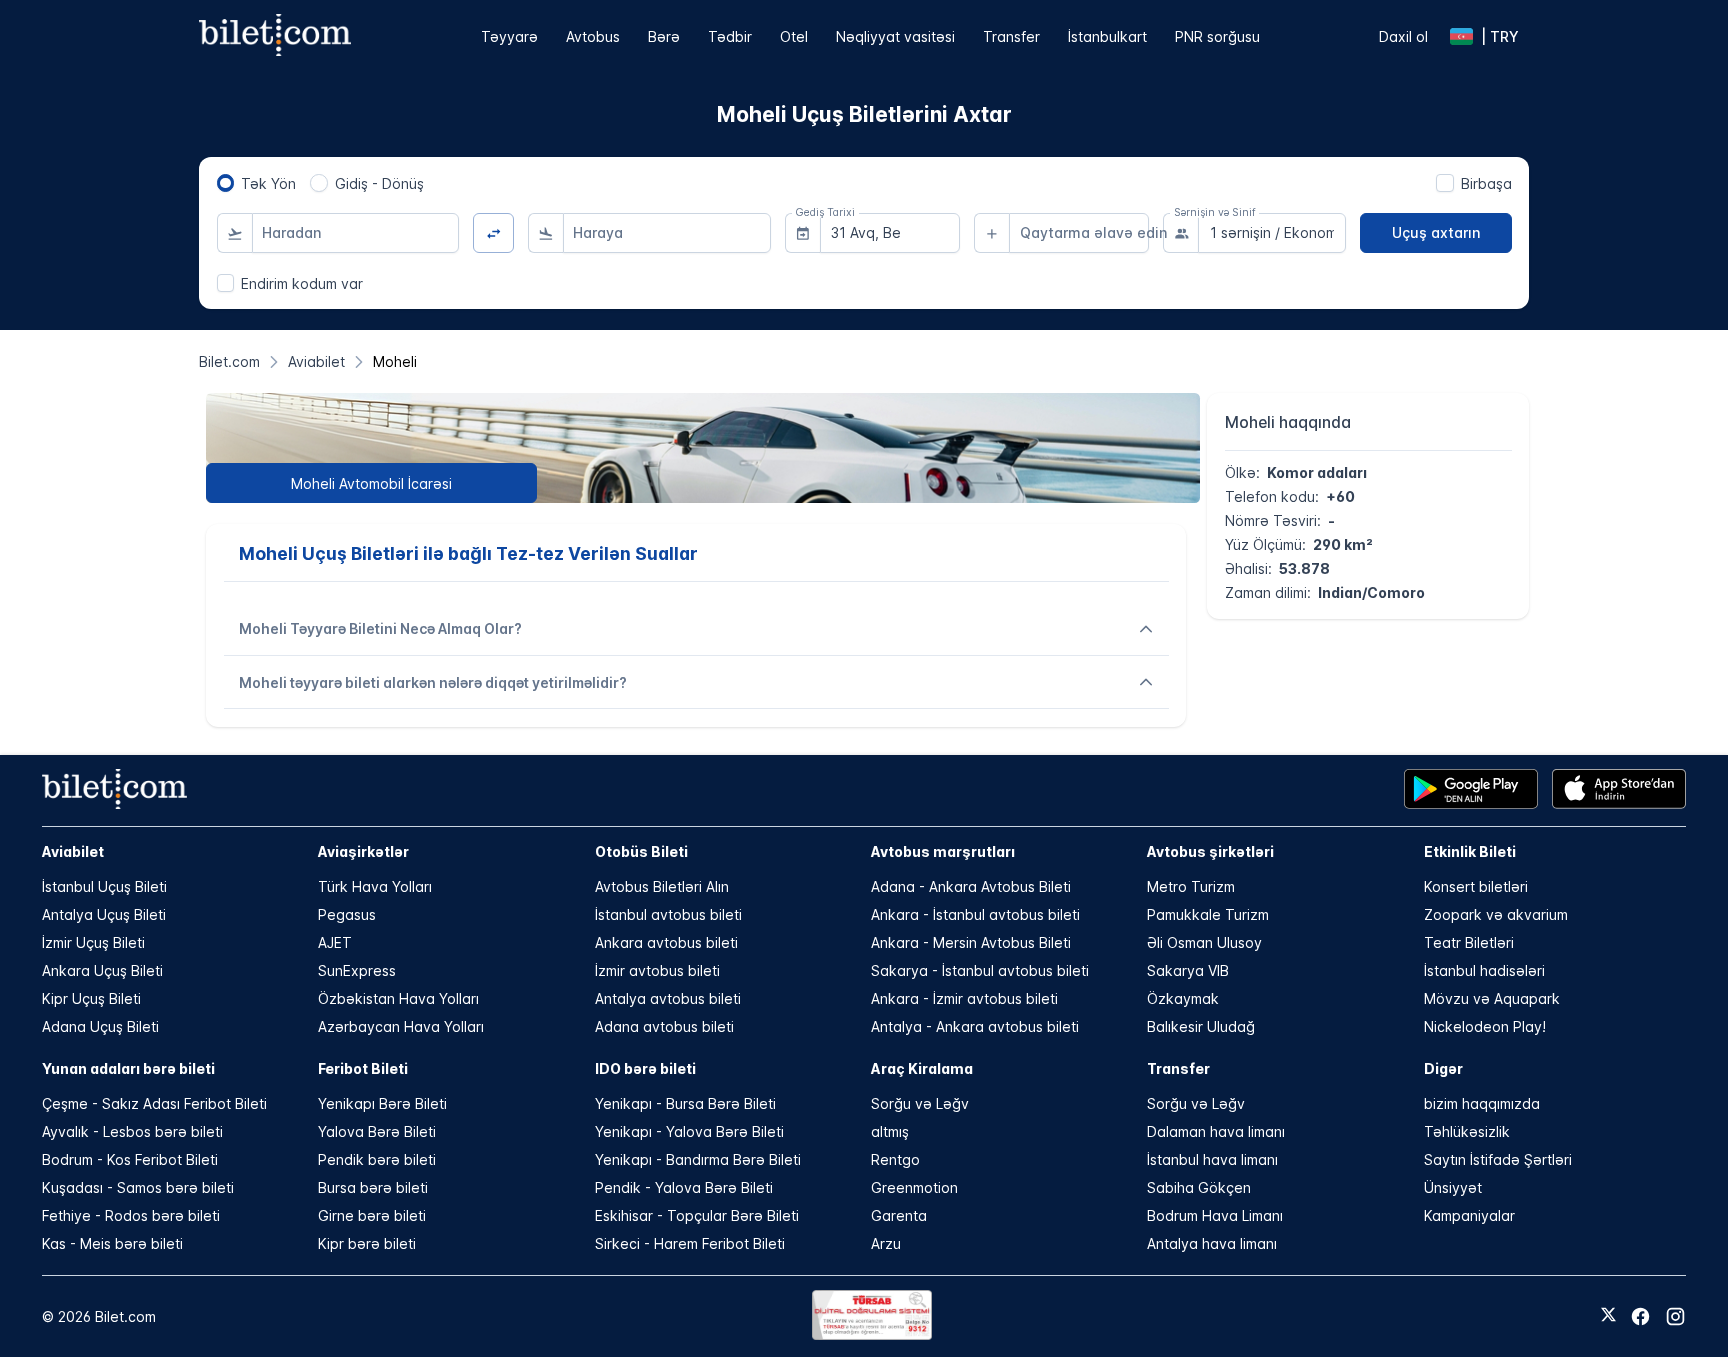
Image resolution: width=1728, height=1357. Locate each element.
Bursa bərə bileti (373, 1187)
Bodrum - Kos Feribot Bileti (130, 1159)
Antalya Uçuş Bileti (104, 914)
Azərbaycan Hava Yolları (401, 1026)
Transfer (1011, 36)
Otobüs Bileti (641, 851)
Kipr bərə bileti (367, 1243)
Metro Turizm (1191, 886)
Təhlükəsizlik (1467, 1131)
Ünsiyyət (1453, 1187)
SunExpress (357, 970)
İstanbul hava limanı (1212, 1159)
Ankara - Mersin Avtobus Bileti (971, 942)
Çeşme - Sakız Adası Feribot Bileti (154, 1103)
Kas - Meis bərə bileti (112, 1243)
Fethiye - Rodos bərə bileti (131, 1215)
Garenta (899, 1215)
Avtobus (593, 36)
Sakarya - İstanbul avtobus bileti (980, 970)
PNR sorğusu (1217, 36)
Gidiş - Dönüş (379, 183)
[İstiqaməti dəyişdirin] (493, 233)
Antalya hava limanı (1212, 1243)
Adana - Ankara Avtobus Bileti (971, 886)
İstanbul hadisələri (1484, 970)
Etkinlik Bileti (1470, 851)
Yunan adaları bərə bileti (128, 1068)
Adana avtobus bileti (664, 1026)
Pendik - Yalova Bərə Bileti (684, 1187)
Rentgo (895, 1159)
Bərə (664, 36)
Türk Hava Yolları (375, 886)
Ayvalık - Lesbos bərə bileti (132, 1131)
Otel (794, 36)
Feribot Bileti (363, 1068)
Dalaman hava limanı (1216, 1131)
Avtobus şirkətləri (1210, 851)
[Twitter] (1608, 1316)
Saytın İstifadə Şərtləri (1498, 1159)
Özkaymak (1183, 998)
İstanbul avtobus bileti (668, 914)
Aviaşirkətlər (363, 851)
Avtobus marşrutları (943, 851)
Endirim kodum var (302, 283)
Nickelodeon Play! (1485, 1026)
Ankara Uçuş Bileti (102, 970)
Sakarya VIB (1188, 970)
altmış (890, 1131)
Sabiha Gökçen (1199, 1187)
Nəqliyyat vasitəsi (895, 36)
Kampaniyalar (1469, 1215)
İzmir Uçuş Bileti (93, 942)
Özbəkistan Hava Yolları (398, 998)
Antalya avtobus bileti (668, 998)
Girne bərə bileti (372, 1215)
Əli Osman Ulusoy (1204, 942)
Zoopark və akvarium (1496, 914)
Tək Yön (268, 183)
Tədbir (730, 36)
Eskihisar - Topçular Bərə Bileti (697, 1215)
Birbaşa (1486, 183)
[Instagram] (1675, 1316)
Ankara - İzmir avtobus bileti (964, 998)
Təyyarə (509, 36)
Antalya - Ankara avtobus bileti (975, 1026)
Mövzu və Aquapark (1492, 998)
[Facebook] (1640, 1316)
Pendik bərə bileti (377, 1159)
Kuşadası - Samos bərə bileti (138, 1187)
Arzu (886, 1243)
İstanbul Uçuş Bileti (104, 886)
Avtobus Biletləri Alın (662, 886)
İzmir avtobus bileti (657, 970)
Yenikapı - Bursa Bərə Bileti (685, 1103)
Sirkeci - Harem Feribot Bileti (690, 1243)
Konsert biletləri (1476, 886)
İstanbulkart (1107, 36)
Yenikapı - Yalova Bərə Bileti (689, 1131)
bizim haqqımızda (1482, 1103)
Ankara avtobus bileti (666, 942)
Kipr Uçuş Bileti (91, 998)
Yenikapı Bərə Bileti (382, 1103)
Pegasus (347, 914)
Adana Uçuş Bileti (100, 1026)
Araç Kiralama (922, 1068)
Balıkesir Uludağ (1201, 1026)
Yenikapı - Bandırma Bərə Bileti (698, 1159)
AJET (335, 942)
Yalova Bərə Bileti (377, 1131)
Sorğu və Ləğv (920, 1103)
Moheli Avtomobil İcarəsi (371, 483)
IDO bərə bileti (645, 1068)
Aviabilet (73, 851)
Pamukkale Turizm (1208, 914)
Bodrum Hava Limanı (1215, 1215)
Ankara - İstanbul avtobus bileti (975, 914)
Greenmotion (914, 1187)
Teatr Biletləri (1469, 942)
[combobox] (356, 233)
